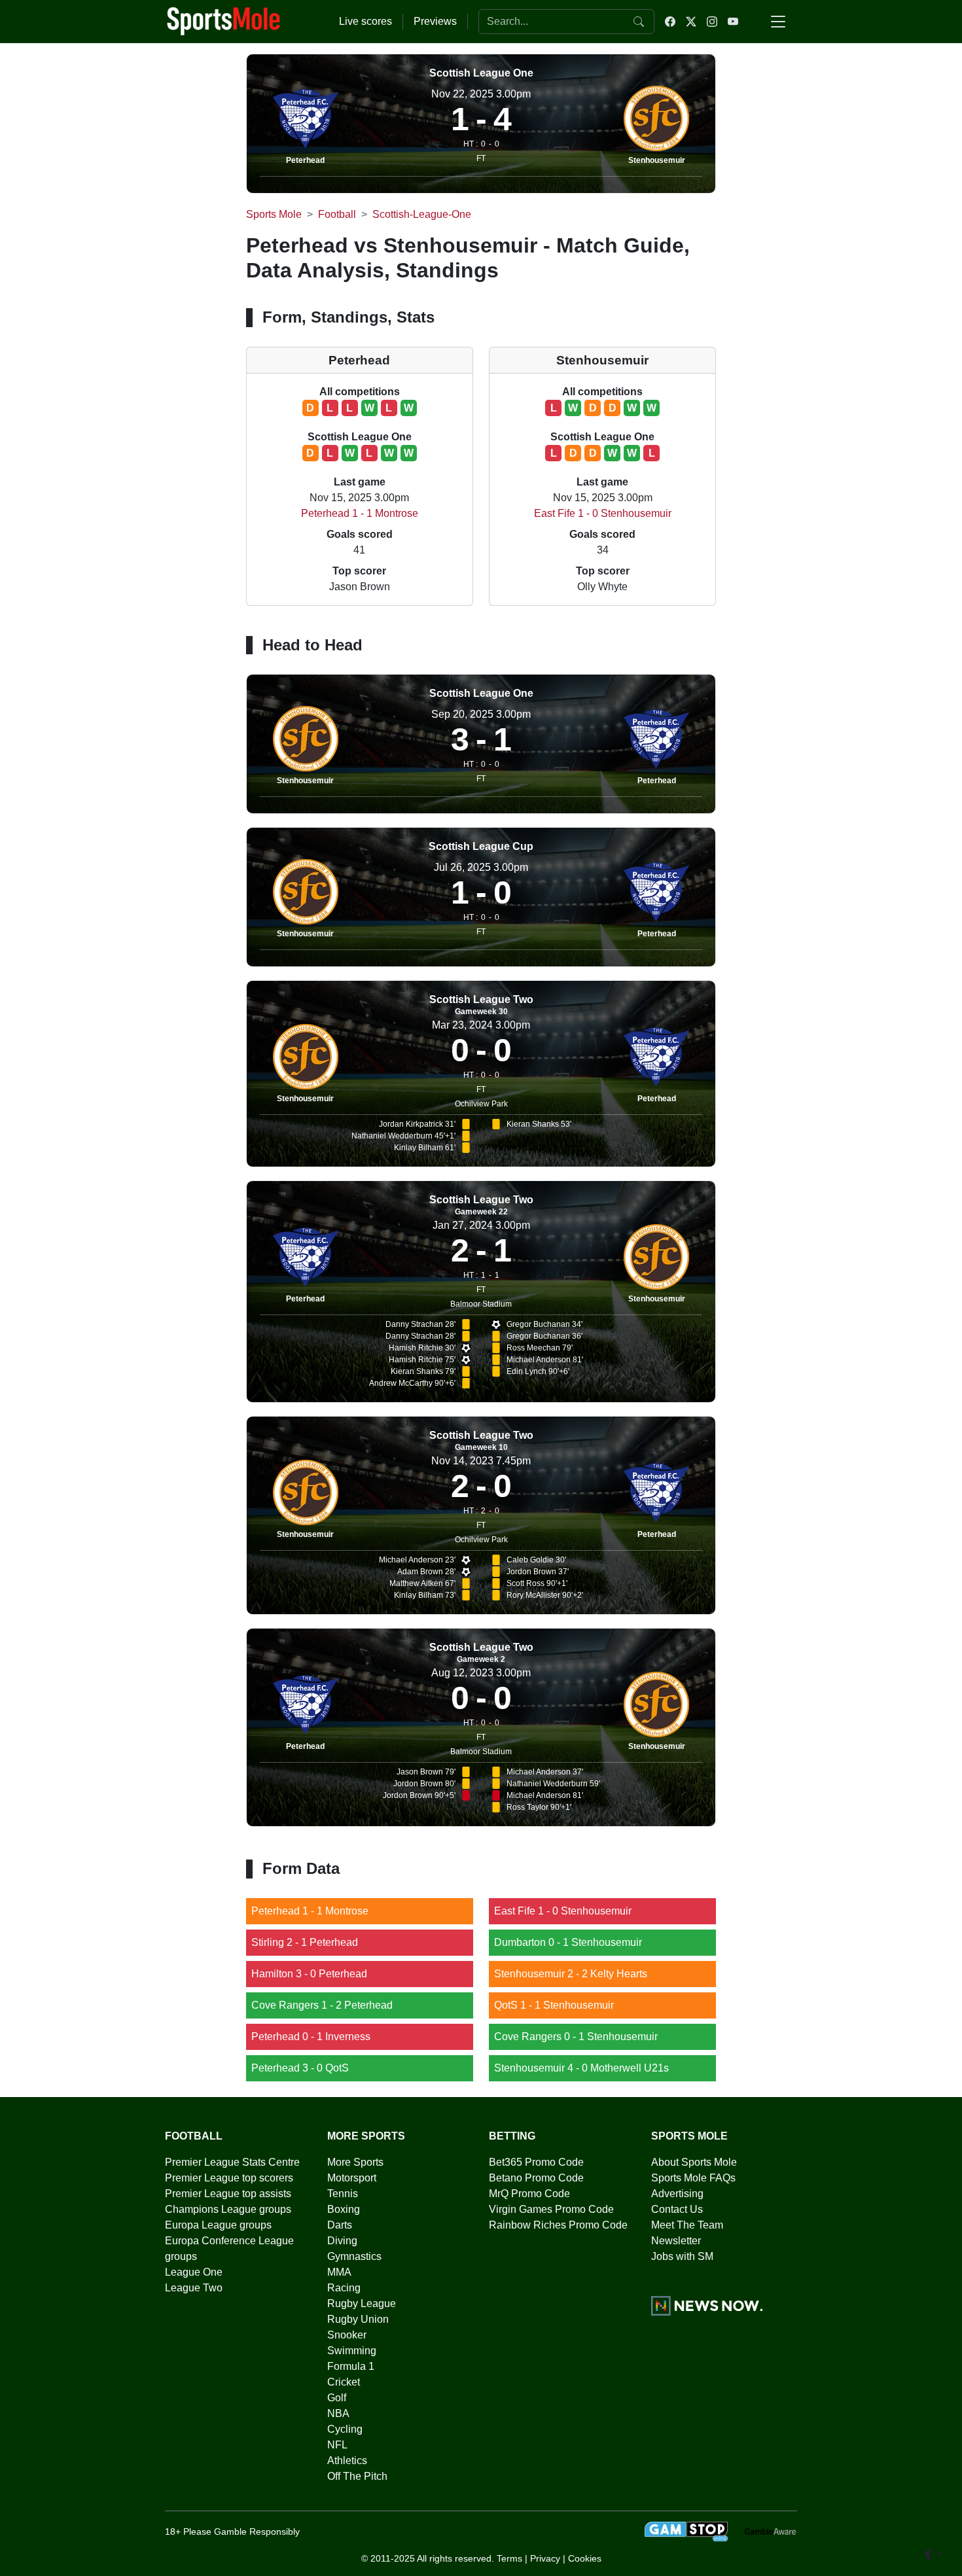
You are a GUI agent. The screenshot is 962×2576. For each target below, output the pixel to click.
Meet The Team (687, 2225)
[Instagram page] (712, 22)
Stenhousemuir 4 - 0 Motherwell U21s (581, 2068)
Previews (435, 21)
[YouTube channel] (733, 22)
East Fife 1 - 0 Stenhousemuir (603, 513)
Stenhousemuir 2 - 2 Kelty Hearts (571, 1974)
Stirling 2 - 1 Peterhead (305, 1942)
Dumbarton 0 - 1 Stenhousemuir (568, 1942)
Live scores (365, 21)
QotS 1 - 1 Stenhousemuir (554, 2005)
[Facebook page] (670, 22)
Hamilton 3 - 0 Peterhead (309, 1974)
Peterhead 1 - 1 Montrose (360, 513)
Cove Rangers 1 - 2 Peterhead (322, 2005)
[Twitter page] (691, 22)
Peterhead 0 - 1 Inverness (311, 2037)
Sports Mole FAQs (693, 2178)
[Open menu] (778, 22)
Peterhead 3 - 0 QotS (300, 2068)
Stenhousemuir (657, 160)
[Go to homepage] (224, 20)
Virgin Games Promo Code (551, 2209)
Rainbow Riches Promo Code (558, 2225)
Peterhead (305, 160)
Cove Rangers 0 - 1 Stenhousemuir (576, 2037)
